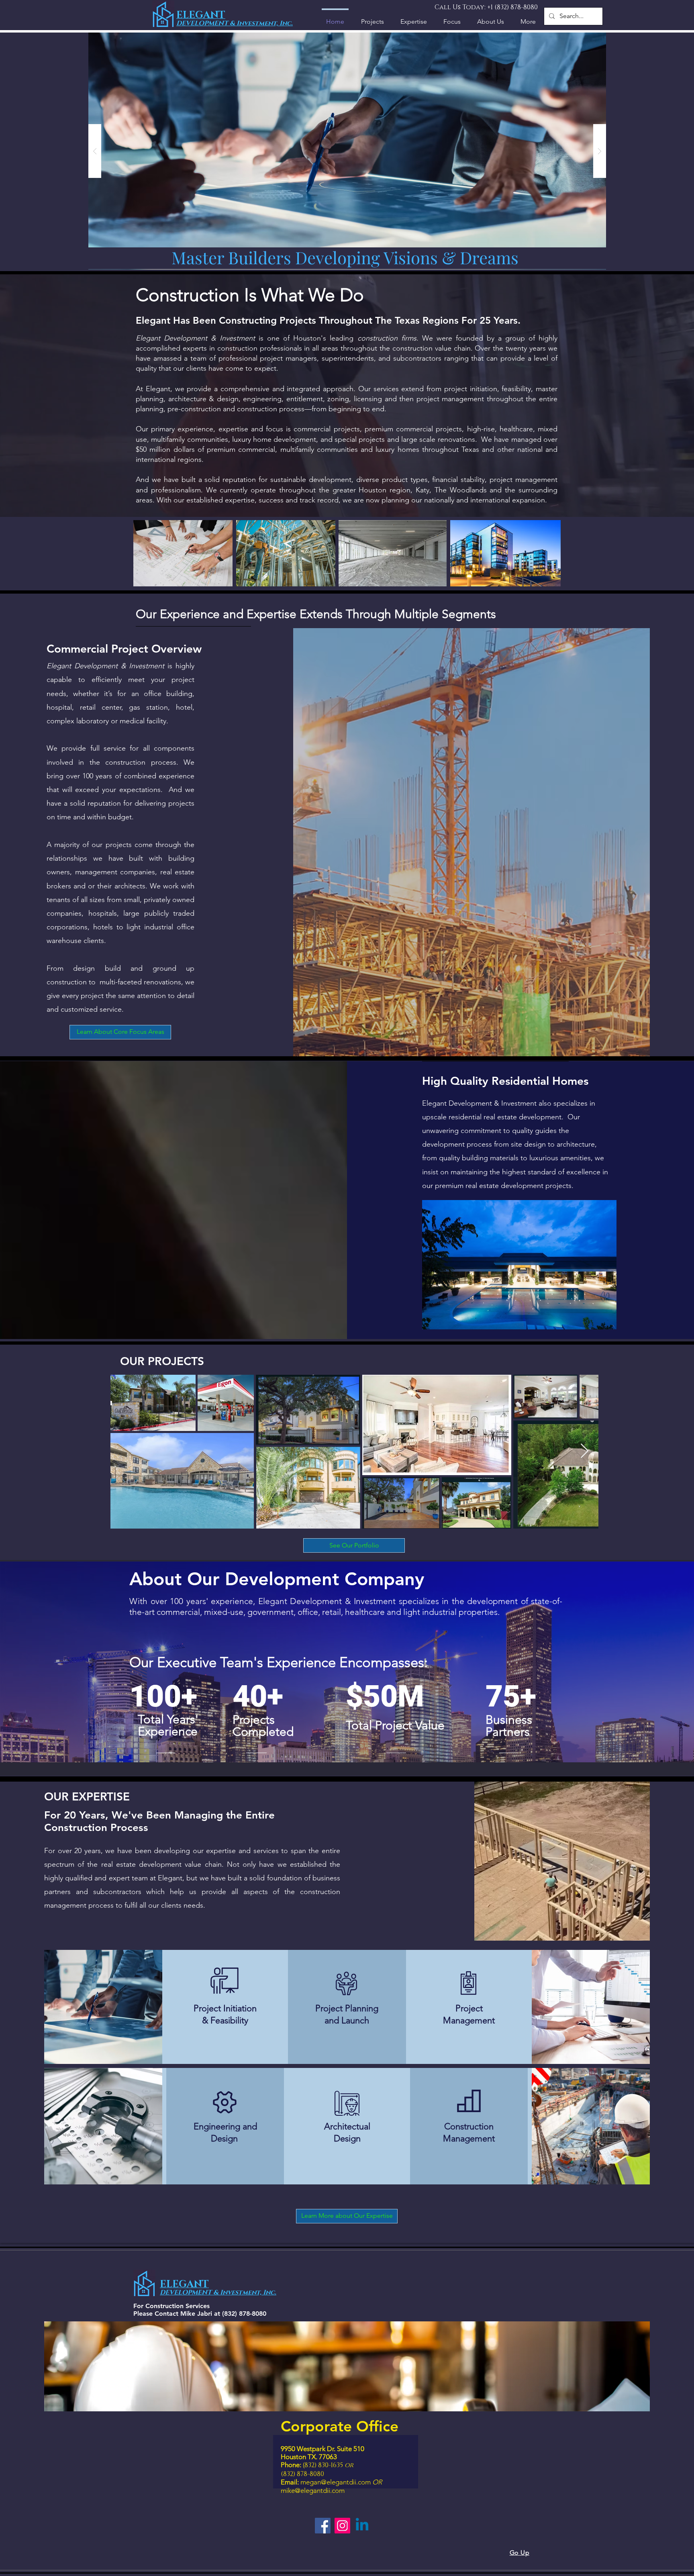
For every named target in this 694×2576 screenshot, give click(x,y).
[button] (646, 1130)
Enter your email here (238, 1310)
